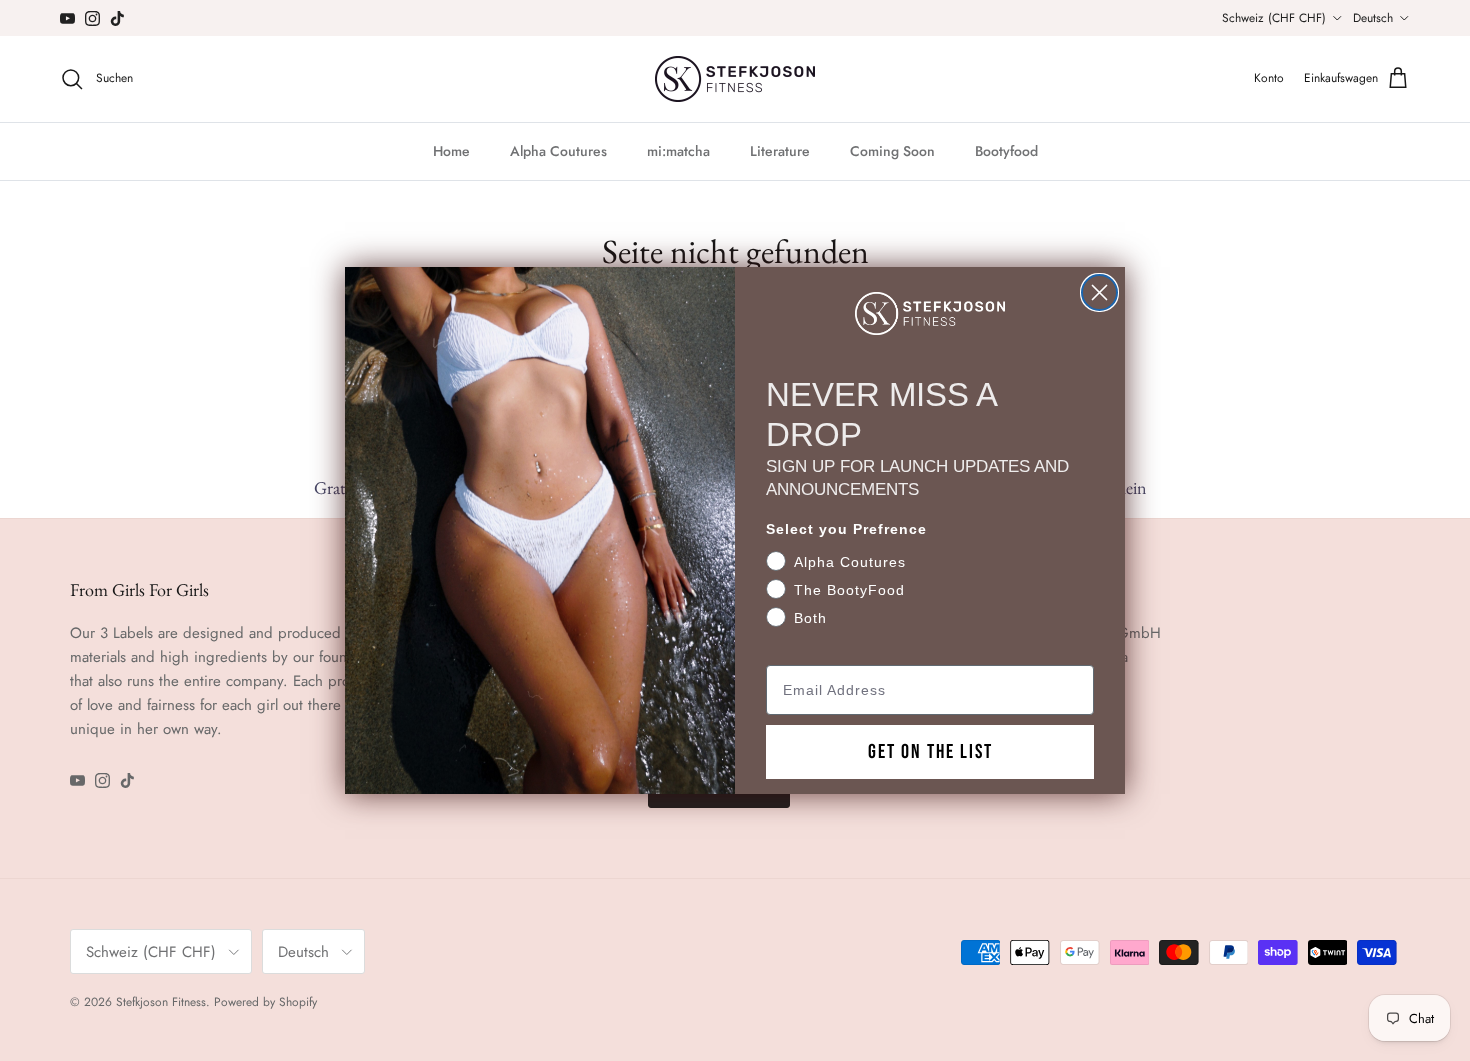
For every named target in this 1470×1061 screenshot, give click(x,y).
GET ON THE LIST (930, 752)
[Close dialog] (1099, 292)
